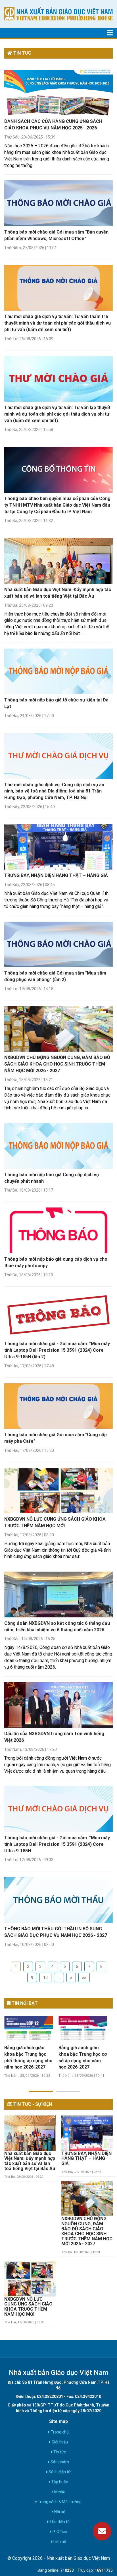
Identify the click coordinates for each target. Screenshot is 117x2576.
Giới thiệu (59, 2442)
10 (45, 1978)
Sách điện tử (59, 2472)
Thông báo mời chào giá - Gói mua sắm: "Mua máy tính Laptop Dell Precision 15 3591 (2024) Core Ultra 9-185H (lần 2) (57, 1350)
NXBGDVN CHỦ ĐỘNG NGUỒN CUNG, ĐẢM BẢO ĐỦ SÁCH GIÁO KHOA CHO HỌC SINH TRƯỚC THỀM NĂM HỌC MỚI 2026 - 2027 (57, 1064)
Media (59, 2492)
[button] (41, 2088)
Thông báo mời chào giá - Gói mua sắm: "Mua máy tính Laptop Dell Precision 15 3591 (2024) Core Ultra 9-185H (57, 1844)
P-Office (59, 2532)
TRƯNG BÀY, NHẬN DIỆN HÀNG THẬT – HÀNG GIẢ (56, 875)
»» (84, 1978)
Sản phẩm (59, 2462)
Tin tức (59, 2452)
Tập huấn (59, 2482)
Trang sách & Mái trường (59, 2502)
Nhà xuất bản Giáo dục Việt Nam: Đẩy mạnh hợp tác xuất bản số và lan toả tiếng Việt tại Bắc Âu (30, 2161)
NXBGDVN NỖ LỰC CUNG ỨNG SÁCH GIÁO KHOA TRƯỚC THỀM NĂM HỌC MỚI (28, 2307)
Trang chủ (59, 2432)
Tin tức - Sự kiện (32, 2104)
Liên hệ (59, 2542)
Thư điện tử (59, 2522)
